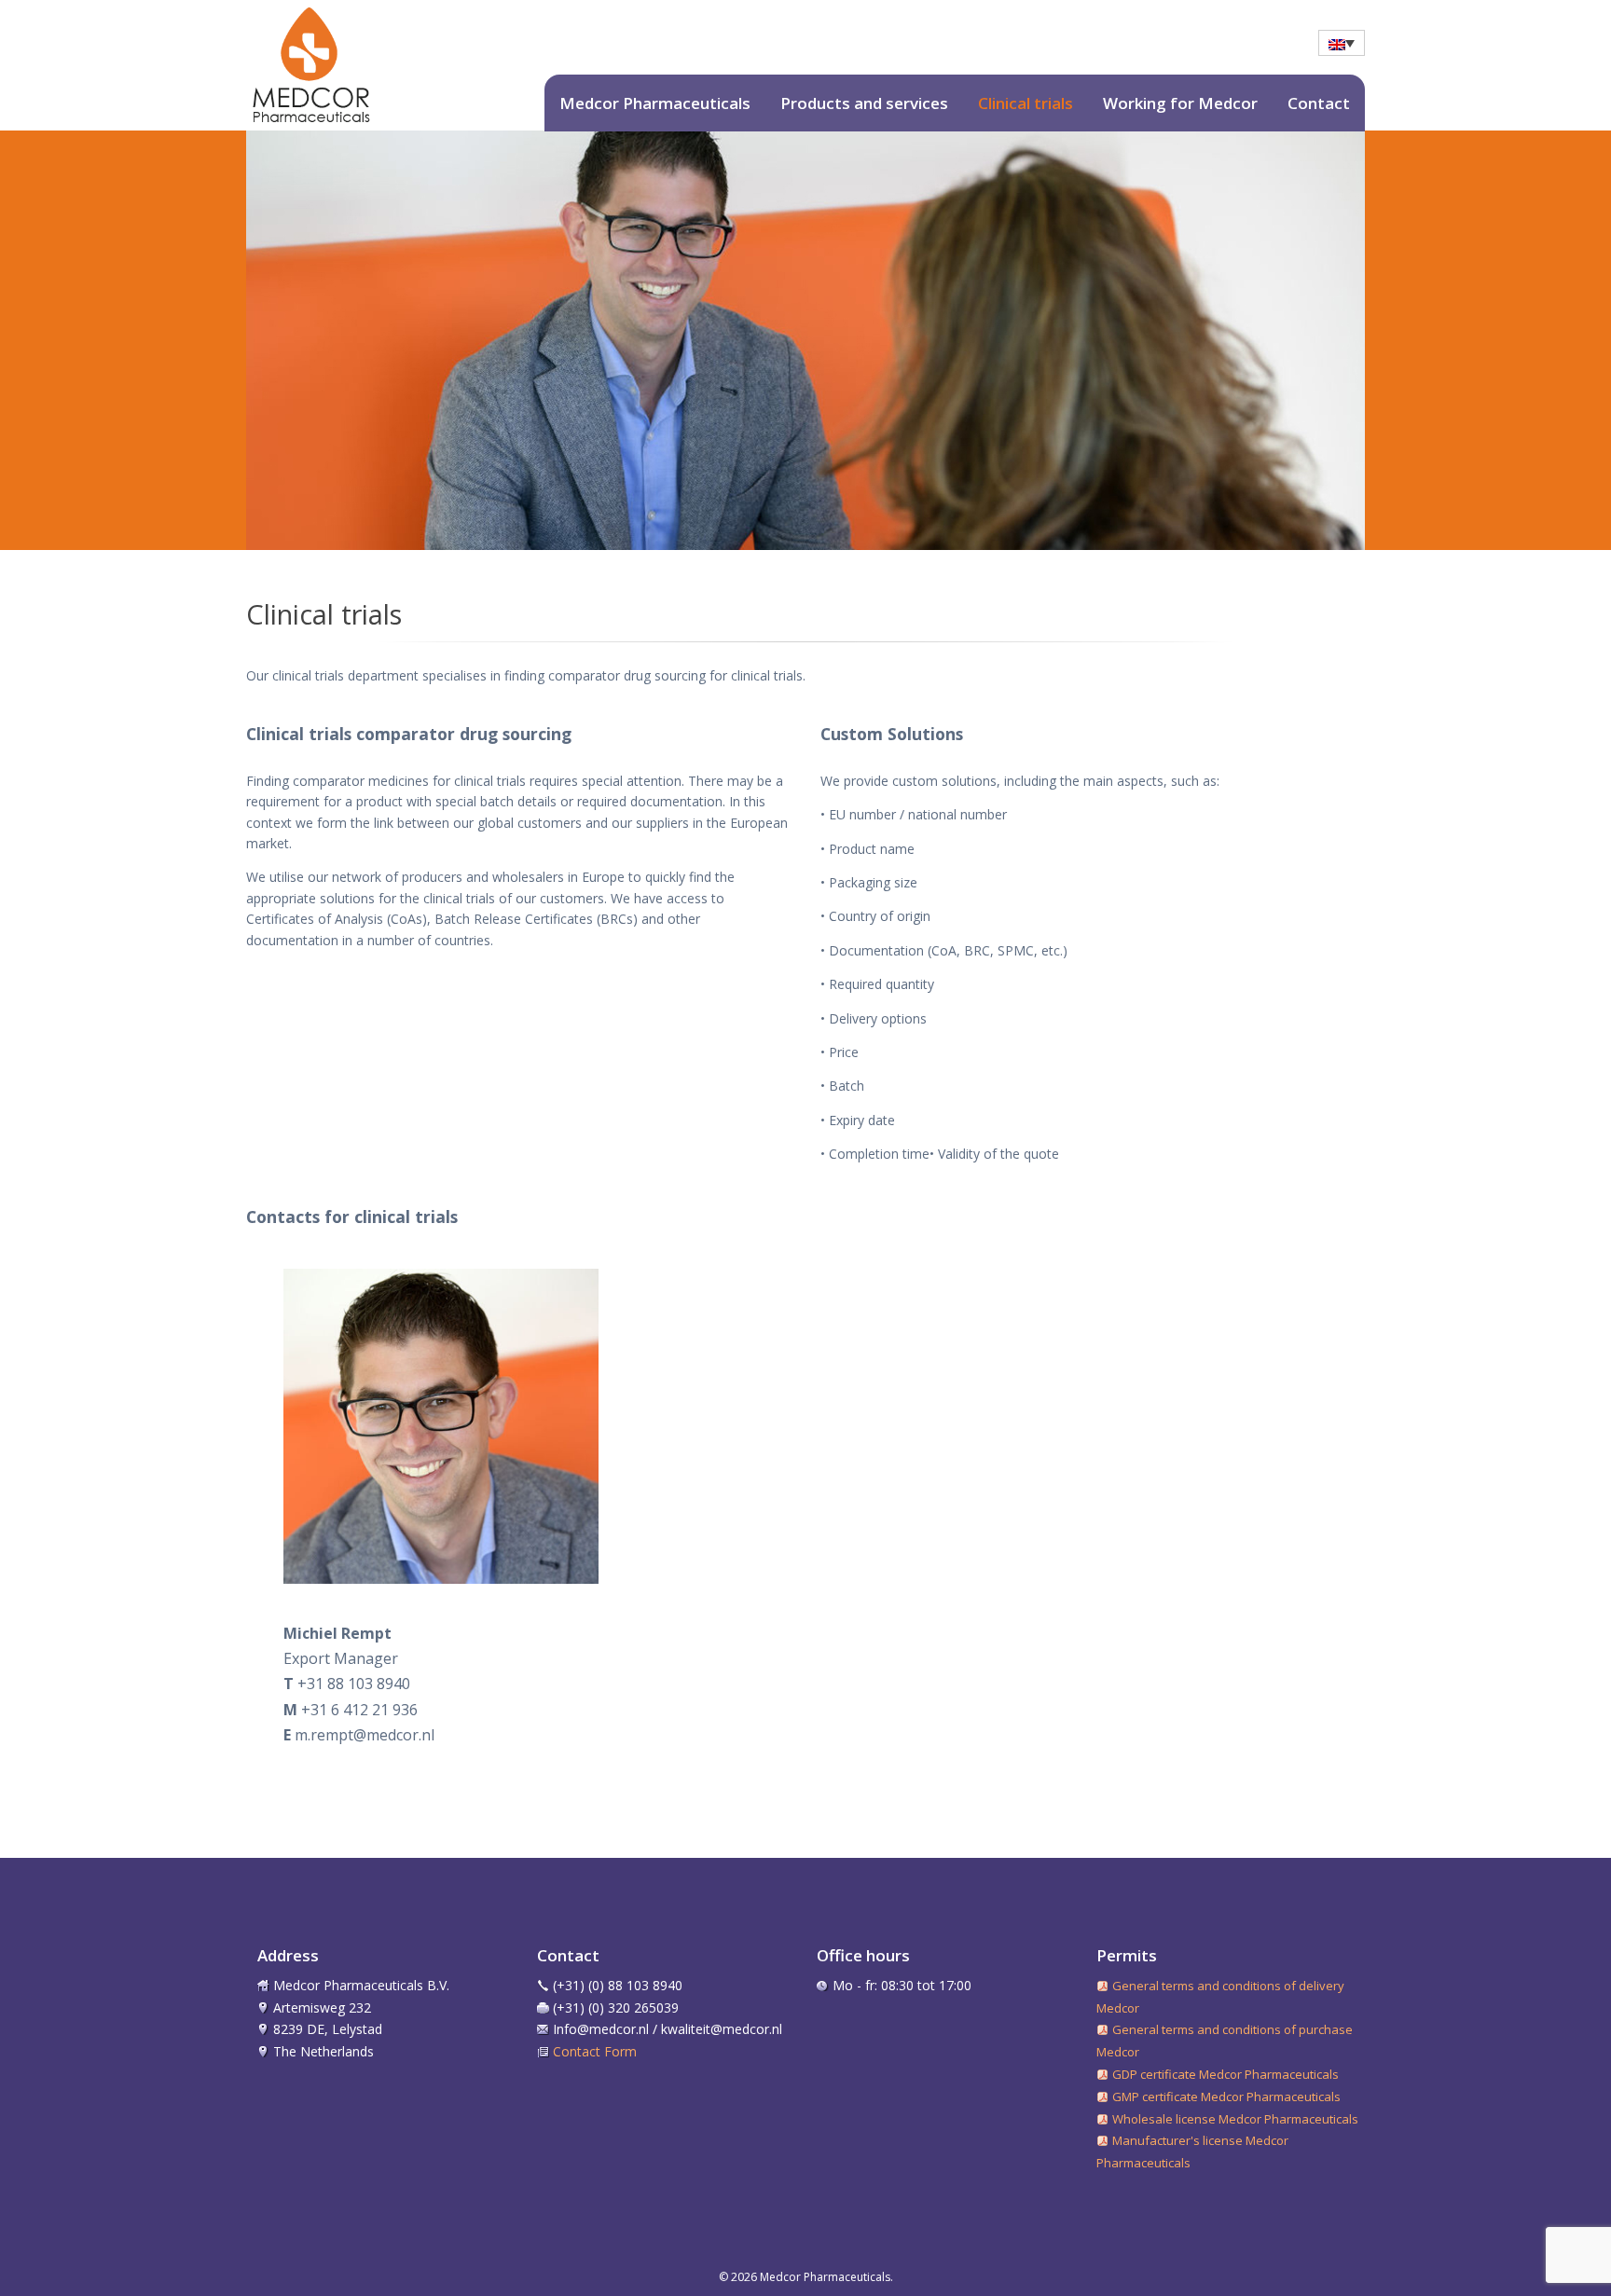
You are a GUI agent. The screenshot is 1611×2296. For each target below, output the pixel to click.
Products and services (864, 103)
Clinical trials (1026, 103)
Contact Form (595, 2051)
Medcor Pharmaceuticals (655, 103)
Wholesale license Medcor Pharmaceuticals (1235, 2119)
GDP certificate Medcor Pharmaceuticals (1225, 2074)
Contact (1319, 103)
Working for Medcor (1180, 103)
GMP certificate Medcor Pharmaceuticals (1226, 2097)
